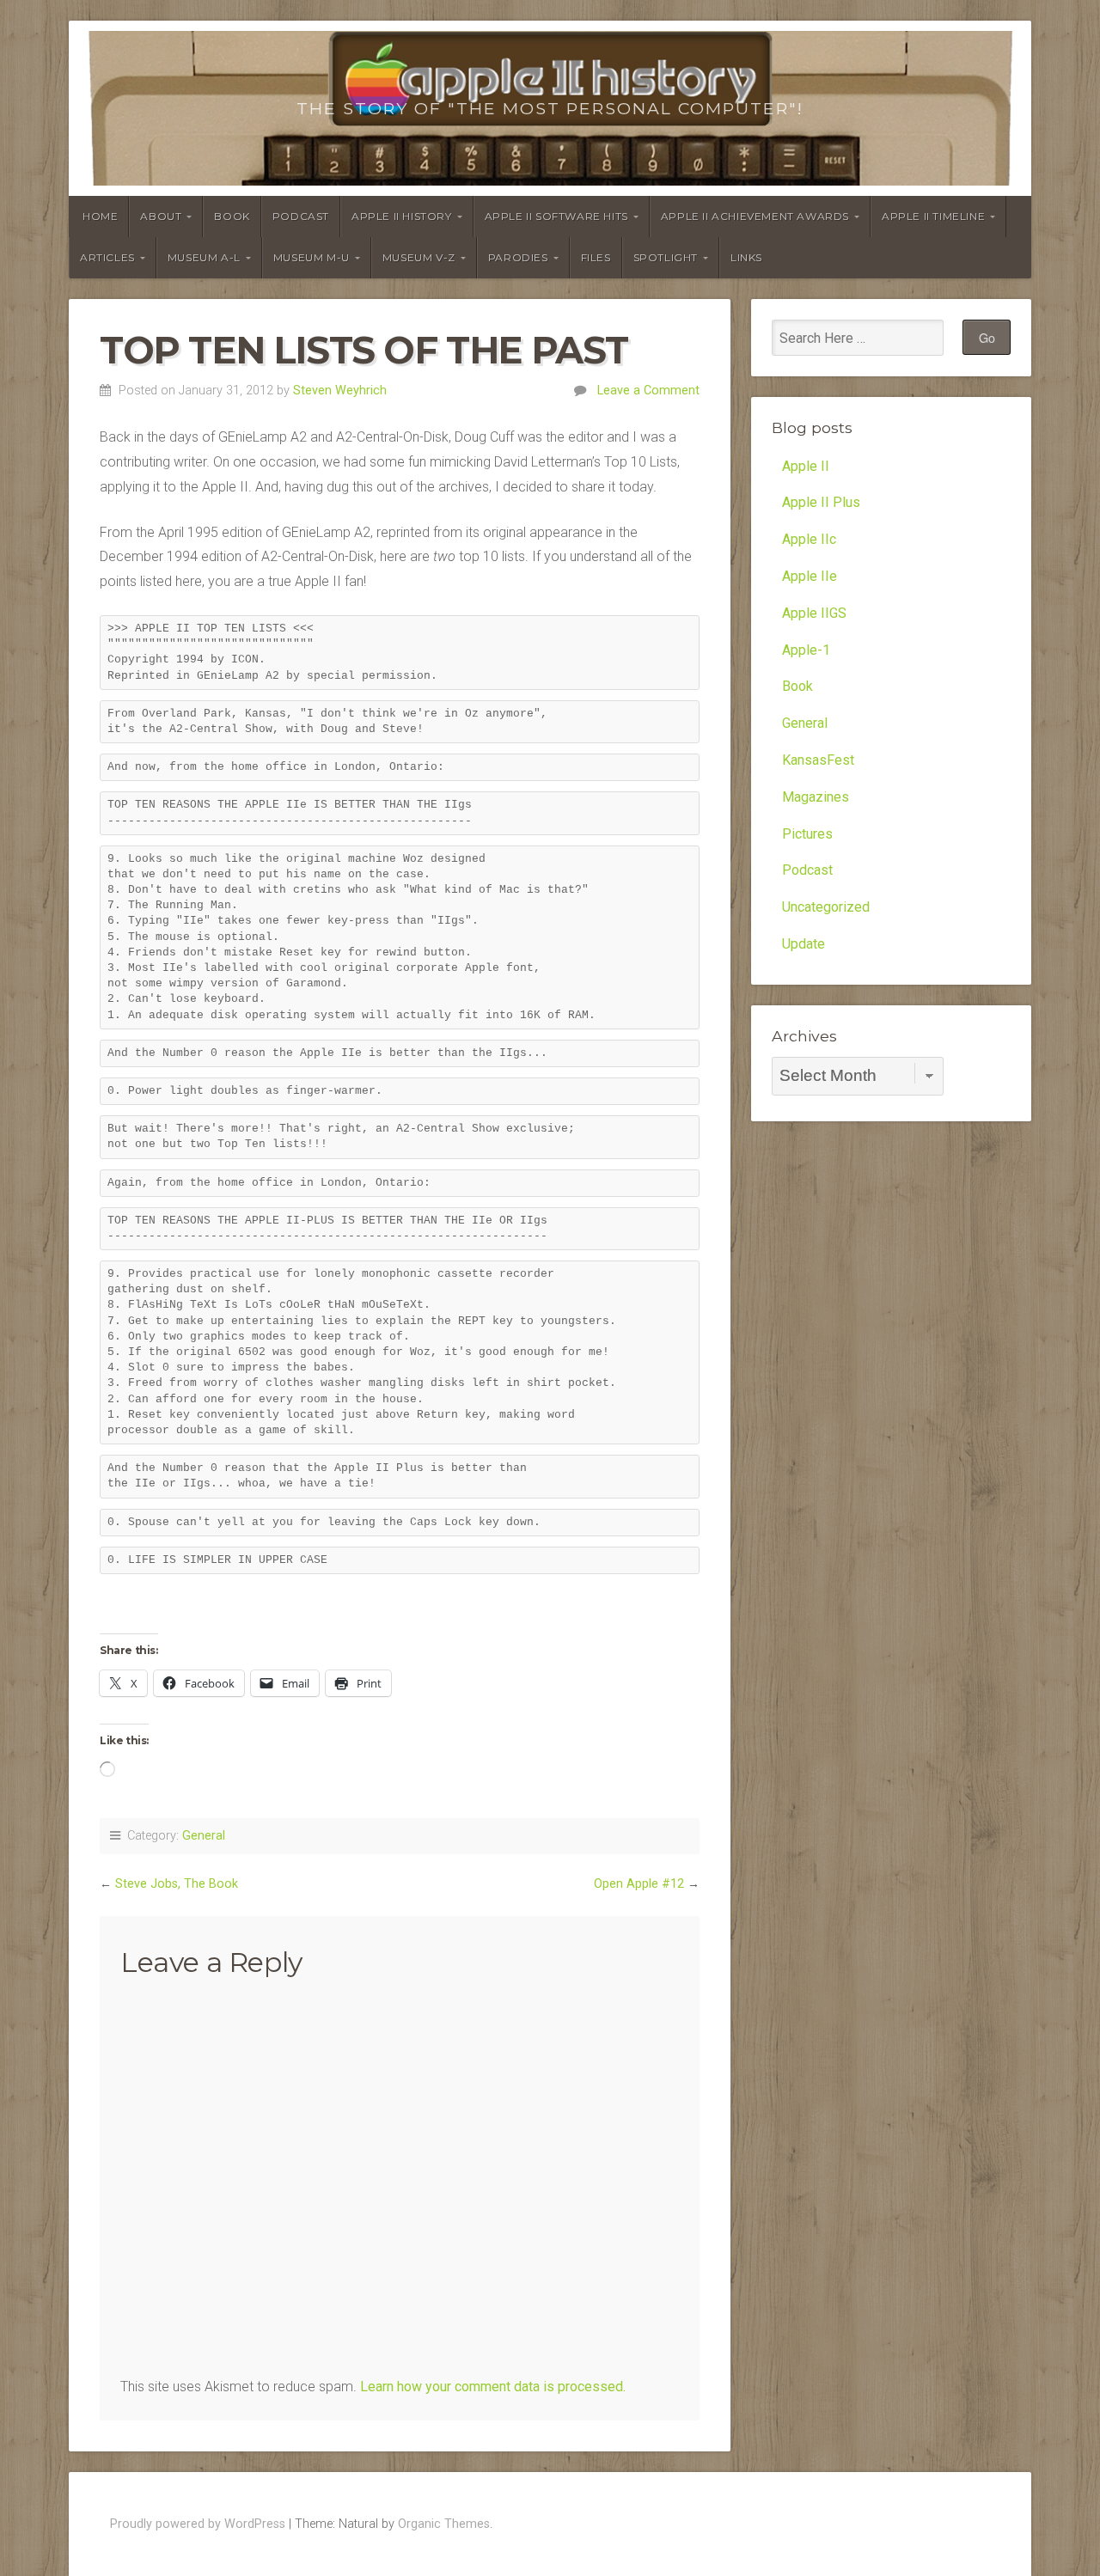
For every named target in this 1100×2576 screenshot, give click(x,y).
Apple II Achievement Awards (755, 216)
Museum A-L (204, 257)
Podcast (301, 216)
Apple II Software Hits (556, 216)
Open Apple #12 (639, 1884)
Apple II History (402, 216)
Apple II (806, 466)
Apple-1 (806, 650)
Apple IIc (809, 539)
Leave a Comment (648, 391)
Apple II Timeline (933, 216)
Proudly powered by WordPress (198, 2524)
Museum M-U (312, 257)
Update (804, 944)
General (204, 1836)
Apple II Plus (821, 502)
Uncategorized (826, 907)
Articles (107, 257)
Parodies (518, 257)
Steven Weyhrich (340, 391)
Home (100, 216)
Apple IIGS (814, 613)
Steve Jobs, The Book (177, 1884)
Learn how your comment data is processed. (493, 2387)
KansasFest (818, 760)
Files (596, 257)
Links (746, 257)
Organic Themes (444, 2524)
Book (232, 216)
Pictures (807, 834)
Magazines (816, 797)
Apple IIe (810, 576)
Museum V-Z (419, 257)
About (161, 216)
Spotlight (666, 257)
